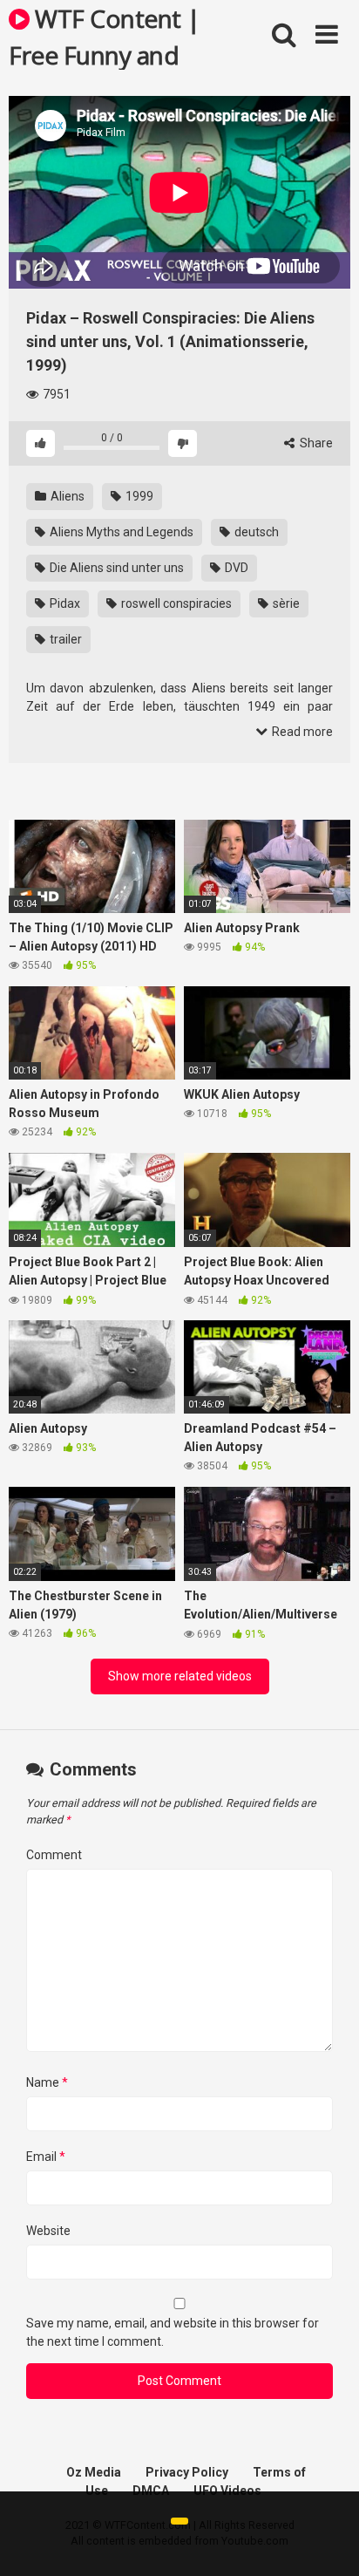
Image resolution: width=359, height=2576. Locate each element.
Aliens (66, 496)
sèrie (285, 603)
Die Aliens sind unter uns (115, 568)
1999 (138, 496)
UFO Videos (227, 2491)
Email (46, 2157)
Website (48, 2231)
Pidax (64, 603)
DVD (235, 568)
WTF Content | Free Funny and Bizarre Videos (105, 36)
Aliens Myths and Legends (120, 532)
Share (315, 443)
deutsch (255, 532)
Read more (301, 732)
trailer (64, 639)
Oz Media (94, 2472)
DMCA (151, 2491)
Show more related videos (180, 1676)
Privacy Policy (187, 2472)
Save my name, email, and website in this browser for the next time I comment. (173, 2332)
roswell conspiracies (175, 603)
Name (47, 2082)
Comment (54, 1855)
